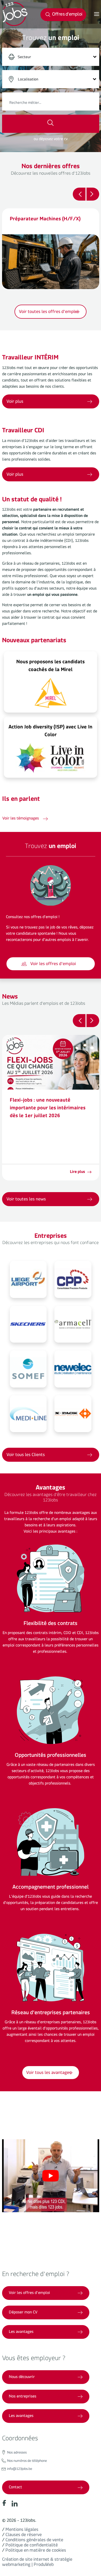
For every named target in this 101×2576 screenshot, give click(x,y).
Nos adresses (17, 2453)
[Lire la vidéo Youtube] (51, 2176)
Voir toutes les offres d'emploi (49, 313)
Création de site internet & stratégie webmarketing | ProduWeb (37, 2563)
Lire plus (78, 1173)
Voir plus (15, 475)
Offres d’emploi (67, 15)
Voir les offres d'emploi (53, 965)
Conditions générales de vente (34, 2541)
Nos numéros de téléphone (27, 2462)
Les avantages (21, 2332)
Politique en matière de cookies (36, 2551)
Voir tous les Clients (26, 1456)
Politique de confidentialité (32, 2546)
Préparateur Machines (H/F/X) (45, 220)
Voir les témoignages (21, 819)
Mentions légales (22, 2530)
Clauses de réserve (24, 2536)
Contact (15, 2488)
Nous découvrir (22, 2377)
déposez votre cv (53, 140)
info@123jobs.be (20, 2470)
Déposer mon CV (23, 2313)
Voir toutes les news (26, 1200)
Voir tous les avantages (49, 2074)
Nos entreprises (23, 2397)
